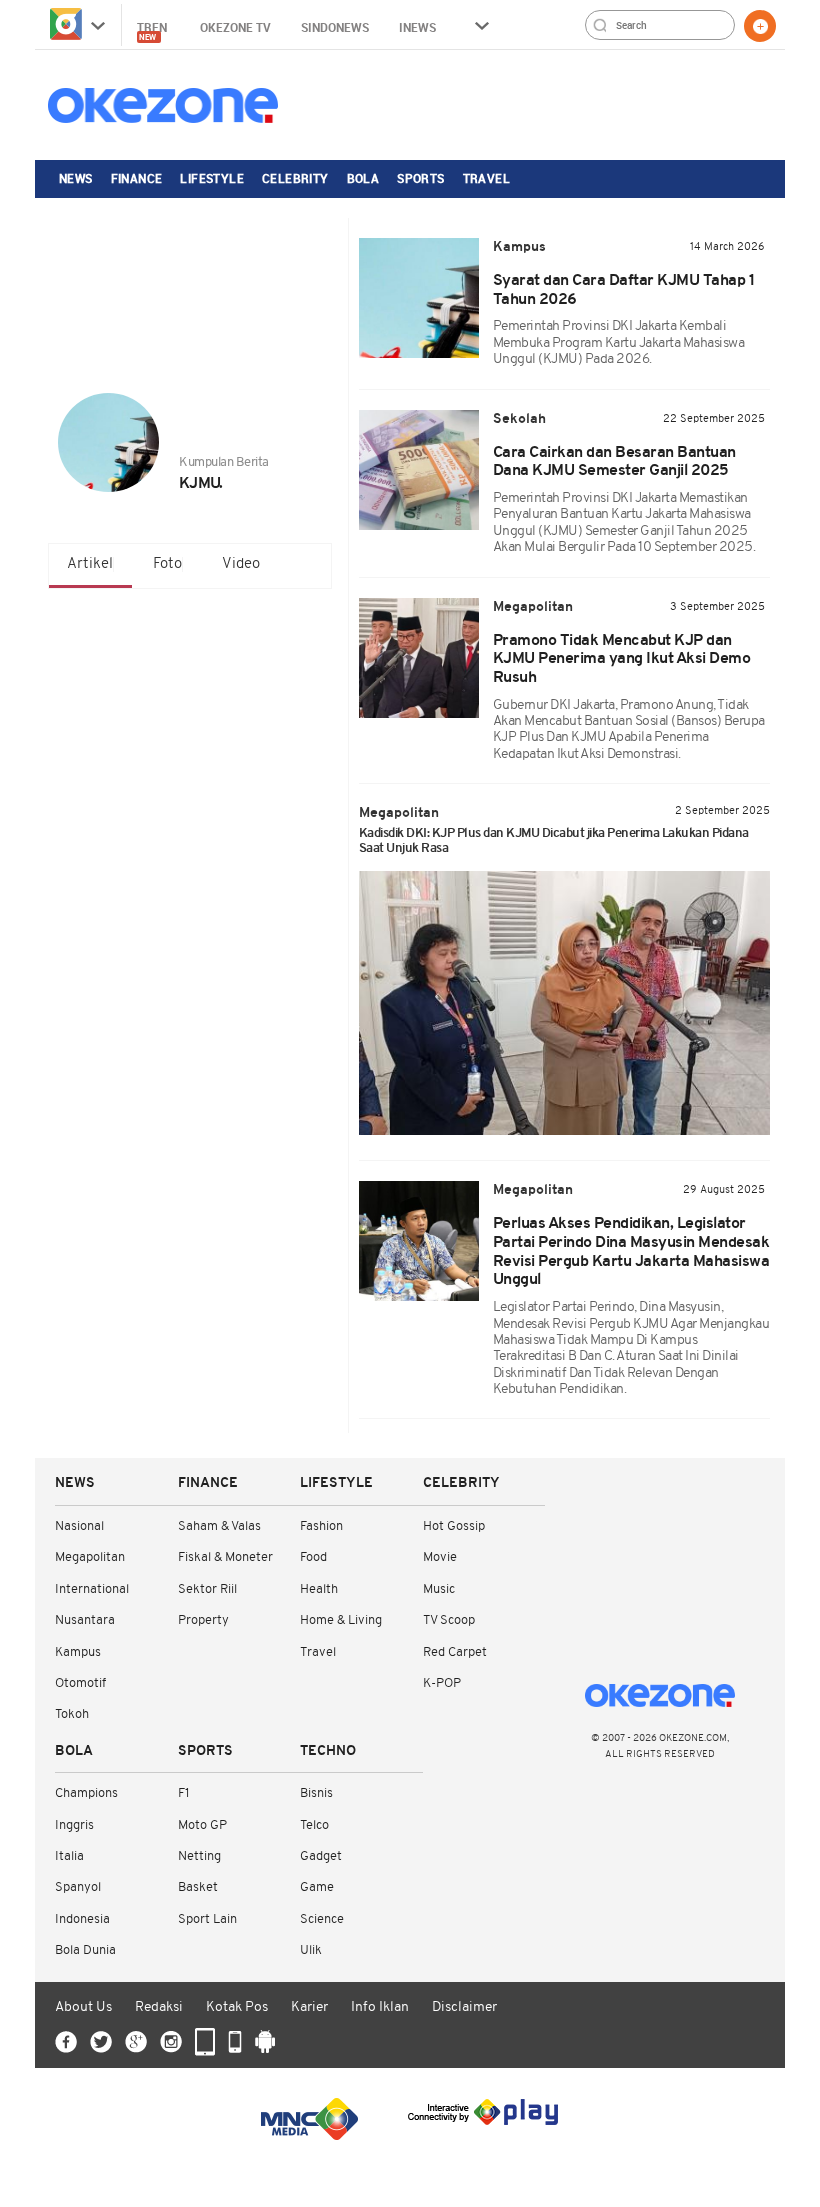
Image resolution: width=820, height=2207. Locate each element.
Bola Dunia (85, 1950)
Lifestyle (212, 178)
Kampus (78, 1652)
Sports (420, 178)
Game (317, 1887)
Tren (153, 30)
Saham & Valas (219, 1526)
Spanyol (78, 1887)
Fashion (321, 1526)
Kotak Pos (237, 2007)
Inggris (74, 1825)
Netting (199, 1856)
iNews (417, 27)
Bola (363, 178)
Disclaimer (464, 2007)
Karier (309, 2007)
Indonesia (82, 1919)
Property (203, 1620)
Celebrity (295, 178)
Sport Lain (207, 1919)
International (92, 1589)
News (76, 178)
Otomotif (80, 1683)
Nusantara (85, 1620)
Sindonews (335, 27)
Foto (167, 564)
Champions (86, 1793)
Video (241, 564)
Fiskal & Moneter (225, 1557)
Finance (137, 178)
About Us (83, 2007)
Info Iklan (380, 2007)
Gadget (321, 1856)
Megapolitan (90, 1557)
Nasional (79, 1526)
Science (322, 1919)
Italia (69, 1856)
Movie (440, 1557)
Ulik (311, 1950)
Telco (314, 1825)
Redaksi (159, 2007)
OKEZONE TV (235, 27)
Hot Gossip (454, 1526)
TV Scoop (449, 1620)
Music (439, 1589)
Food (313, 1557)
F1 (183, 1793)
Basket (198, 1887)
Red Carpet (455, 1652)
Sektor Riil (207, 1589)
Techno (328, 1751)
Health (319, 1589)
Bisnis (316, 1793)
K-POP (442, 1683)
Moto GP (202, 1825)
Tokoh (72, 1714)
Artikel (90, 564)
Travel (486, 178)
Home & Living (341, 1620)
